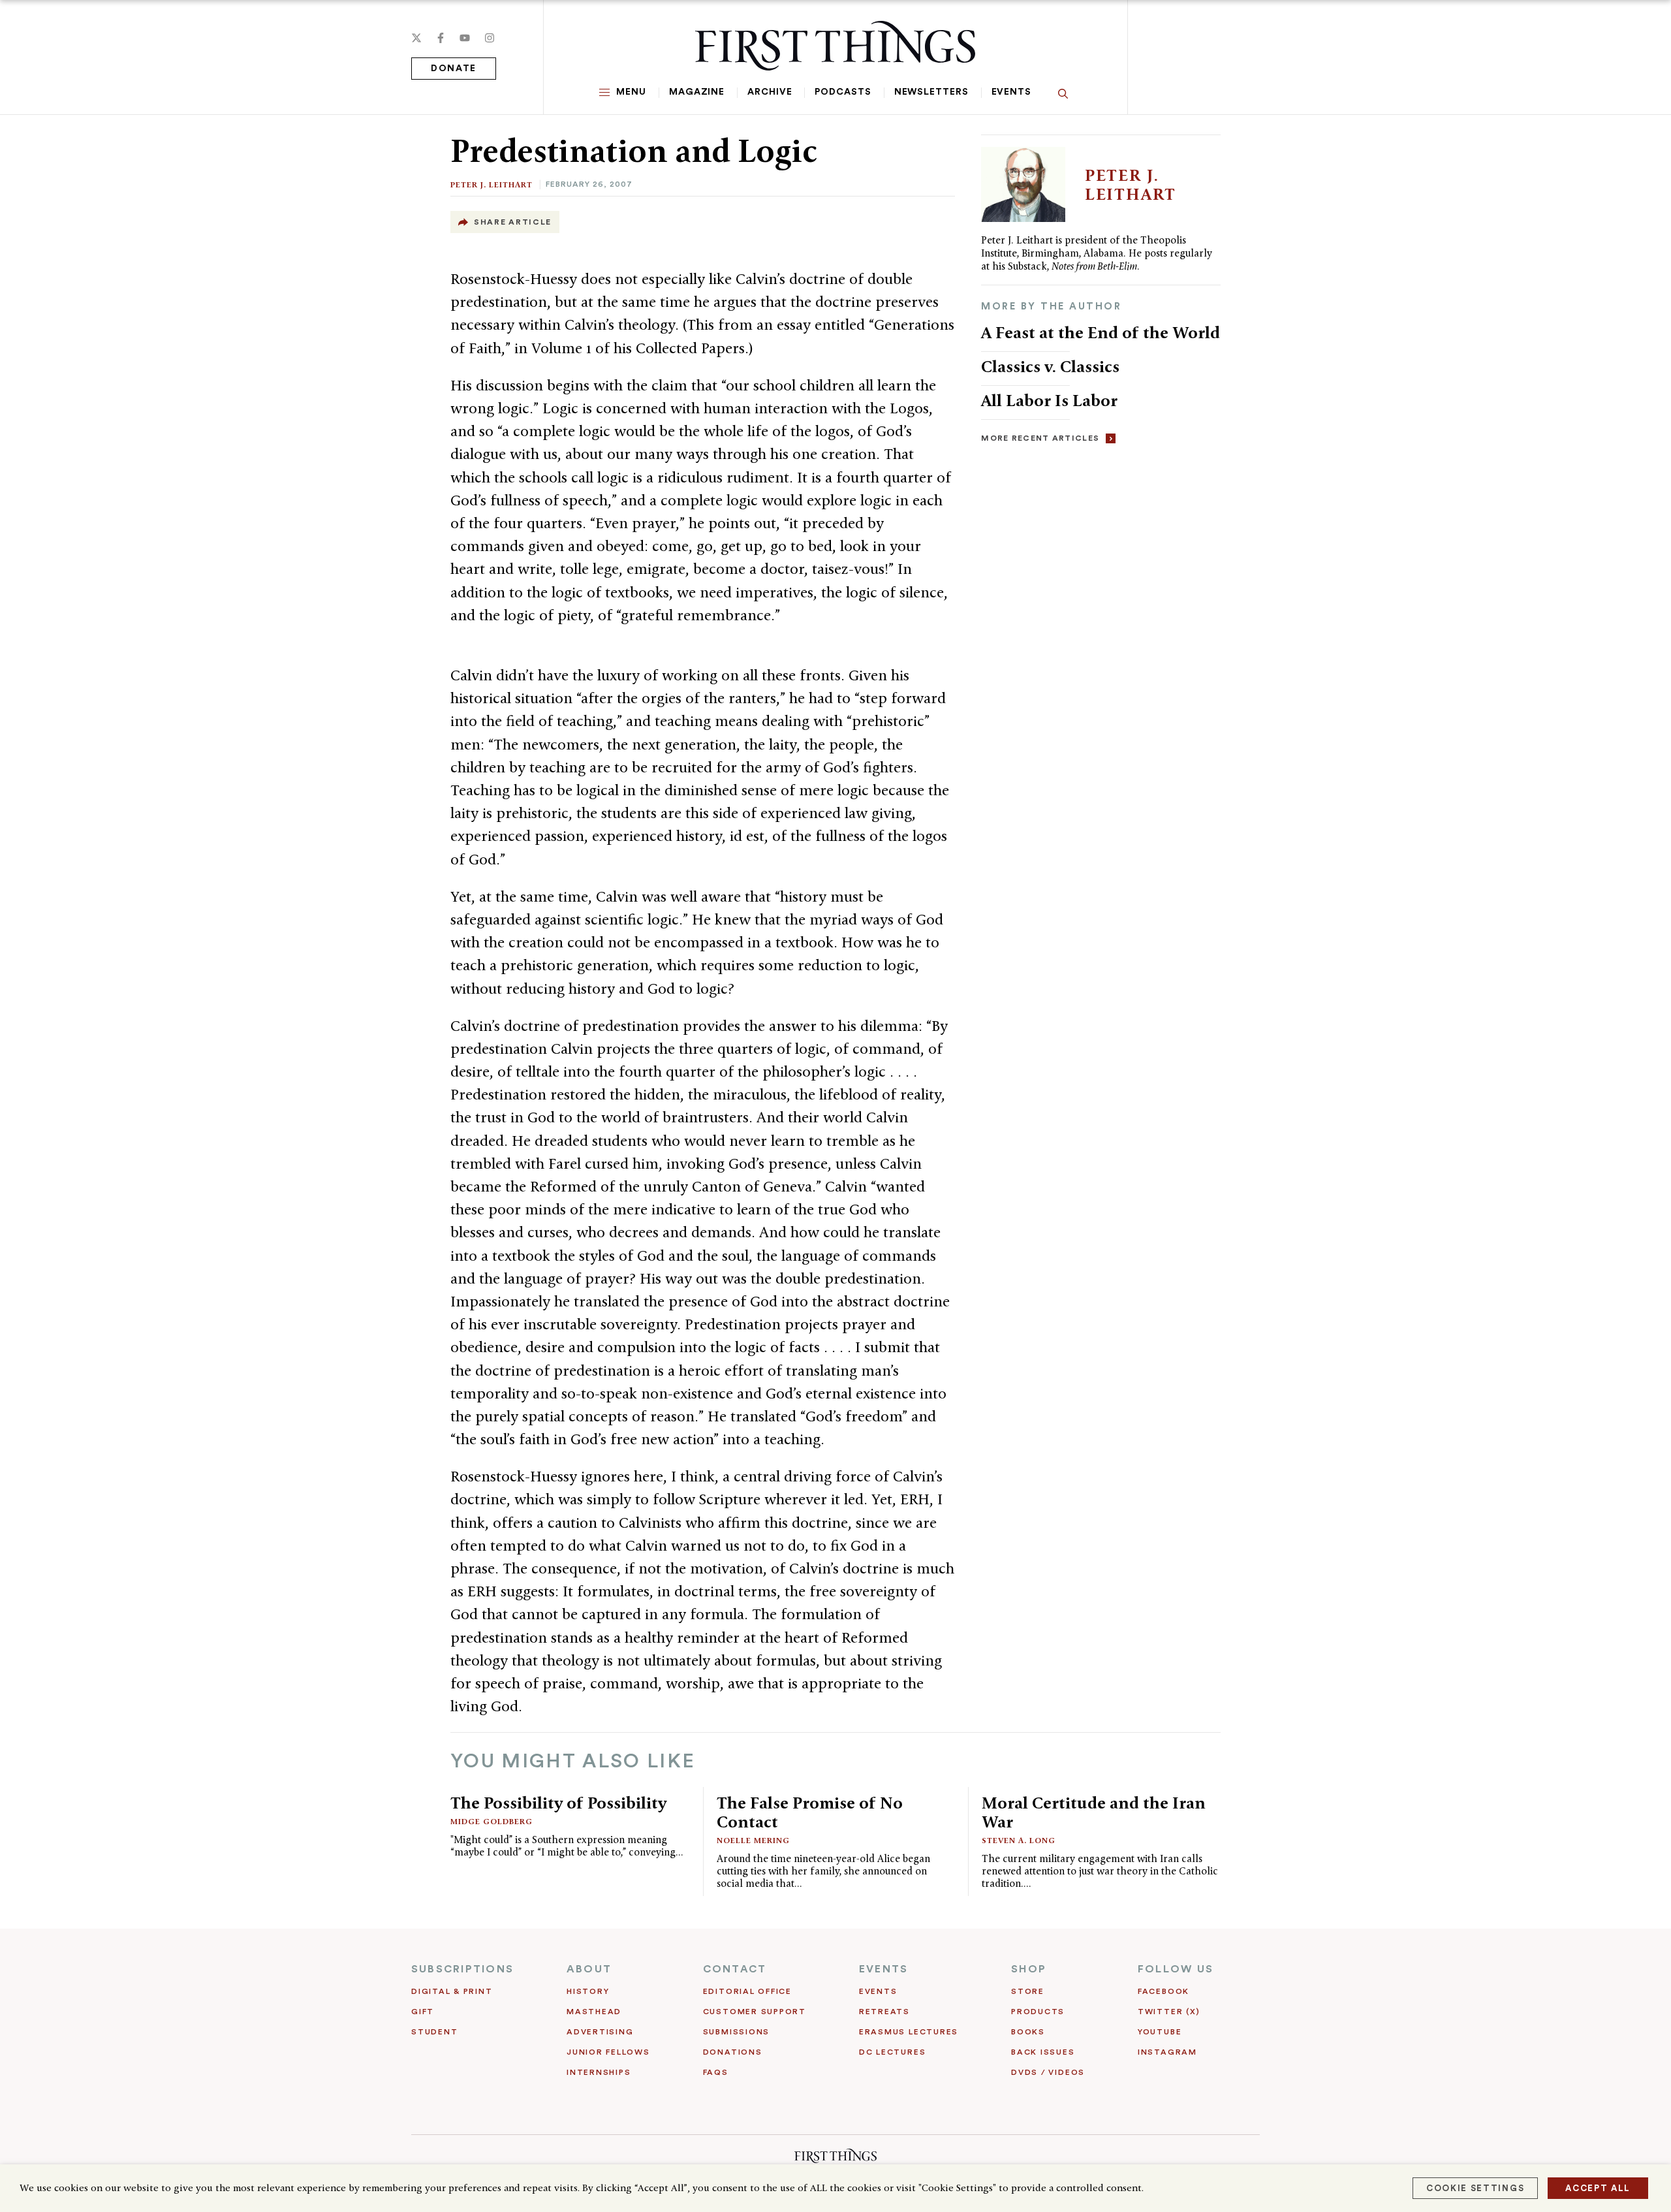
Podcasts (843, 92)
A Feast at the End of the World (1101, 332)
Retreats (884, 2012)
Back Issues (1043, 2052)
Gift (423, 2012)
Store (1028, 1991)
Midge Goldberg (492, 1821)
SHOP (1029, 1969)
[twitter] (416, 38)
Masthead (594, 2012)
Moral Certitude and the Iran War (1094, 1812)
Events (1011, 92)
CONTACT (735, 1969)
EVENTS (883, 1969)
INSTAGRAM (1167, 2052)
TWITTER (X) (1169, 2012)
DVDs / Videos (1048, 2072)
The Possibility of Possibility (558, 1803)
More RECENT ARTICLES (1040, 438)
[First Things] (835, 46)
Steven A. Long (1019, 1840)
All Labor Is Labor (1049, 400)
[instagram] (490, 38)
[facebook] (441, 38)
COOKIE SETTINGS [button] (1475, 2188)
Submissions (736, 2032)
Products (1038, 2012)
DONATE (454, 69)
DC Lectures (892, 2052)
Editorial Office (747, 1991)
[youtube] (465, 38)
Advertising (600, 2032)
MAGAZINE (697, 92)
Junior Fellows (608, 2052)
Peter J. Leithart (492, 184)
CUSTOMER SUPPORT (755, 2012)
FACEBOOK (1163, 1991)
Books (1028, 2032)
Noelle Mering (753, 1840)
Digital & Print (452, 1991)
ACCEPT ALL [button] (1598, 2188)
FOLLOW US (1176, 1969)
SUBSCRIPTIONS (462, 1969)
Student (434, 2032)
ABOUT (589, 1969)
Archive (770, 92)
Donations (733, 2052)
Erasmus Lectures (909, 2032)
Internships (599, 2072)
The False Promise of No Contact (810, 1812)
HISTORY (588, 1991)
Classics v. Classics (1050, 366)
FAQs (716, 2072)
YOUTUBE (1160, 2032)
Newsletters (931, 92)
